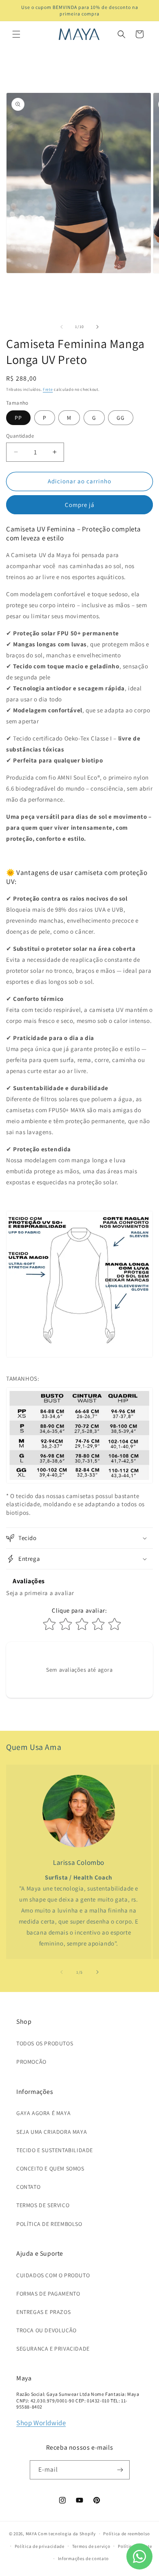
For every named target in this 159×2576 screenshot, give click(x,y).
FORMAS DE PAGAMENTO (48, 2294)
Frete (48, 389)
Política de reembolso (127, 2534)
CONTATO (28, 2187)
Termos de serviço (91, 2546)
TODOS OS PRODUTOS (45, 2043)
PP (18, 418)
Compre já (80, 505)
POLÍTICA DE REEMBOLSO (49, 2224)
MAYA (31, 2534)
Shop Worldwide (41, 2423)
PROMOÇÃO (31, 2062)
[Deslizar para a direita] (97, 327)
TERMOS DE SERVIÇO (43, 2205)
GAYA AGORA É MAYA (43, 2113)
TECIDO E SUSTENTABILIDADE (55, 2150)
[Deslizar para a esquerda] (62, 327)
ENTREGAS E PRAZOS (43, 2312)
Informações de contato (83, 2558)
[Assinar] (120, 2470)
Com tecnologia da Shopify (67, 2534)
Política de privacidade (40, 2546)
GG (121, 418)
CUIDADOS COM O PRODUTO (53, 2275)
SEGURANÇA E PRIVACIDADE (53, 2349)
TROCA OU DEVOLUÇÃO (46, 2330)
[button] (16, 34)
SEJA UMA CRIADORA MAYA (52, 2132)
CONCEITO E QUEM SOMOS (50, 2168)
